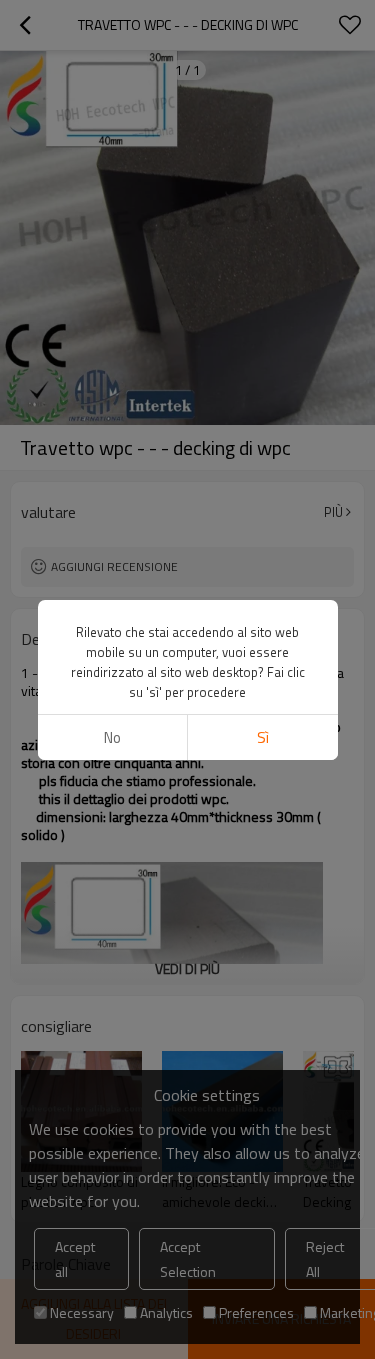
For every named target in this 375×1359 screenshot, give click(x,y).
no (112, 737)
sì (263, 737)
